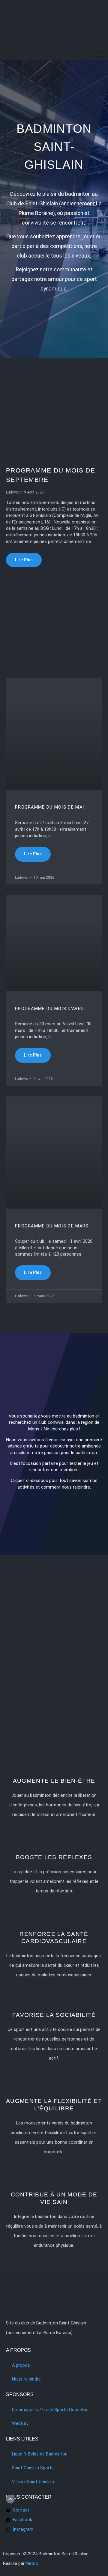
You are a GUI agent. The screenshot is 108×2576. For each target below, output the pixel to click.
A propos (21, 2365)
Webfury (20, 2424)
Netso (32, 2564)
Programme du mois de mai (49, 807)
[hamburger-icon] (98, 52)
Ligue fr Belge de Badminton (40, 2454)
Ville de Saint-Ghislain (33, 2482)
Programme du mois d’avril (50, 1009)
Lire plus (24, 560)
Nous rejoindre (26, 2379)
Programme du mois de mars (52, 1226)
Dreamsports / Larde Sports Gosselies (50, 2410)
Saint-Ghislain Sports (33, 2468)
